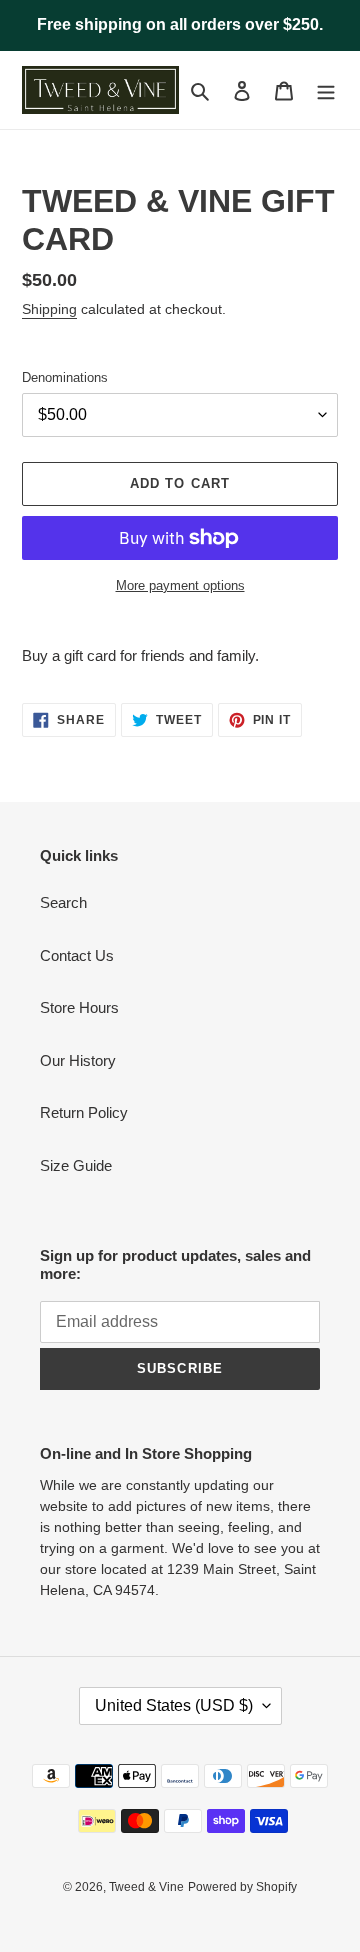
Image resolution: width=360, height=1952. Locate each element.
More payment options (180, 585)
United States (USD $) (174, 1705)
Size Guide (76, 1165)
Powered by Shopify (242, 1887)
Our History (78, 1060)
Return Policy (84, 1112)
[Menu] (326, 90)
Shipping (49, 309)
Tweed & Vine (146, 1887)
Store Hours (79, 1007)
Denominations (65, 377)
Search (63, 902)
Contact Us (77, 955)
